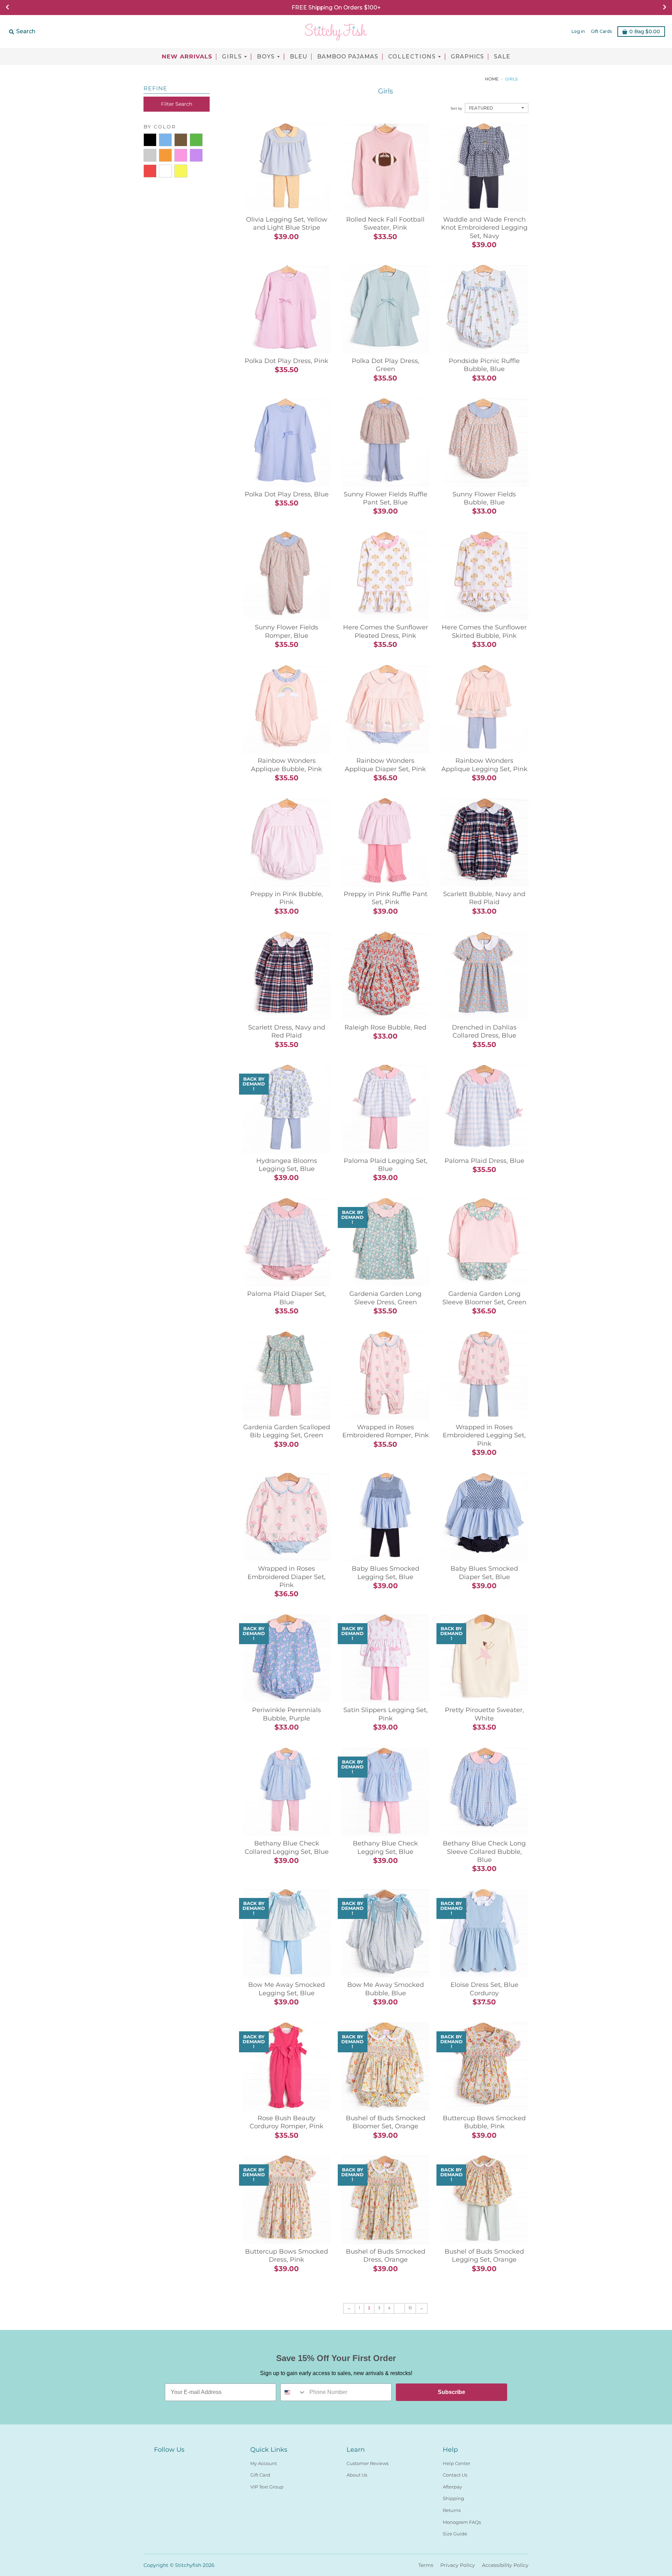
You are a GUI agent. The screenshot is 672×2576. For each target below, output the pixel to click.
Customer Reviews (367, 2463)
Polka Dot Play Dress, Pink (286, 361)
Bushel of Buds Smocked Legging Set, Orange (484, 2256)
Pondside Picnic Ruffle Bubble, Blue (484, 365)
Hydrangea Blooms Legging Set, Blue (287, 1165)
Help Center (457, 2463)
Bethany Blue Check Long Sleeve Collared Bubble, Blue (484, 1852)
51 (410, 2308)
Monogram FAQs (462, 2522)
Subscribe (451, 2392)
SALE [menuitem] (502, 57)
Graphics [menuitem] (467, 57)
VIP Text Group (267, 2487)
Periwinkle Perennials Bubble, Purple (286, 1714)
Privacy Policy (458, 2565)
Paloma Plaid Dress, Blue (484, 1161)
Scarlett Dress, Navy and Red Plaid (287, 1031)
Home (492, 79)
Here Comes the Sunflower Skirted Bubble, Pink (484, 631)
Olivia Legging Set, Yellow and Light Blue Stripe (287, 224)
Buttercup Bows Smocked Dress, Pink (286, 2256)
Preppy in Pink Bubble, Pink (287, 898)
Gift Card (260, 2475)
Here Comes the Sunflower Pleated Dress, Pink (386, 631)
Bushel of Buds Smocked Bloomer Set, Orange (386, 2122)
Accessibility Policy (505, 2565)
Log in (578, 31)
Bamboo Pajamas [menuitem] (348, 57)
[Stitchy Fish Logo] (336, 32)
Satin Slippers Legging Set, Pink (386, 1714)
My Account (264, 2463)
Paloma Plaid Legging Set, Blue (386, 1165)
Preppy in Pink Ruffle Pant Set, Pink (386, 898)
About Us (357, 2475)
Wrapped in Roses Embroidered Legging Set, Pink (484, 1435)
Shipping (453, 2498)
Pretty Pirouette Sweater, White (484, 1714)
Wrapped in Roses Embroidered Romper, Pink (386, 1431)
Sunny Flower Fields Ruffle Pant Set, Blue (386, 498)
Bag (645, 32)
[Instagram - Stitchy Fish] (171, 2462)
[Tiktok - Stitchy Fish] (183, 2462)
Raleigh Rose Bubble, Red (385, 1027)
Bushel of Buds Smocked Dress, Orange (386, 2256)
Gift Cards (601, 31)
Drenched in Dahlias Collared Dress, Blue (484, 1031)
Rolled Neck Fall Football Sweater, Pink (385, 224)
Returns (452, 2510)
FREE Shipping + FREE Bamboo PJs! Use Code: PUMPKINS (336, 8)
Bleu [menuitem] (299, 57)
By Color (160, 127)
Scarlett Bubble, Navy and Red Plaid (484, 898)
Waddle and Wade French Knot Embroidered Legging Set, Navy (484, 228)
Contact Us (455, 2475)
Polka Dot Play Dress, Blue (287, 494)
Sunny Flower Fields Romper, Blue (286, 631)
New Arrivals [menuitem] (187, 57)
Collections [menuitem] (412, 57)
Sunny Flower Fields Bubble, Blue (484, 498)
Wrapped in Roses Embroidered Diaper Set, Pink (286, 1577)
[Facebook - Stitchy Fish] (158, 2462)
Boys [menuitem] (266, 57)
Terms (426, 2565)
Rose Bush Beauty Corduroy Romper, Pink (286, 2122)
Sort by (456, 108)
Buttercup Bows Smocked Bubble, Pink (484, 2122)
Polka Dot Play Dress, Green (386, 365)
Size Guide (455, 2534)
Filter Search (177, 104)
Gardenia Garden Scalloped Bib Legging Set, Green (287, 1431)
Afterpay (452, 2487)
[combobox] (293, 2392)
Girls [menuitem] (232, 57)
